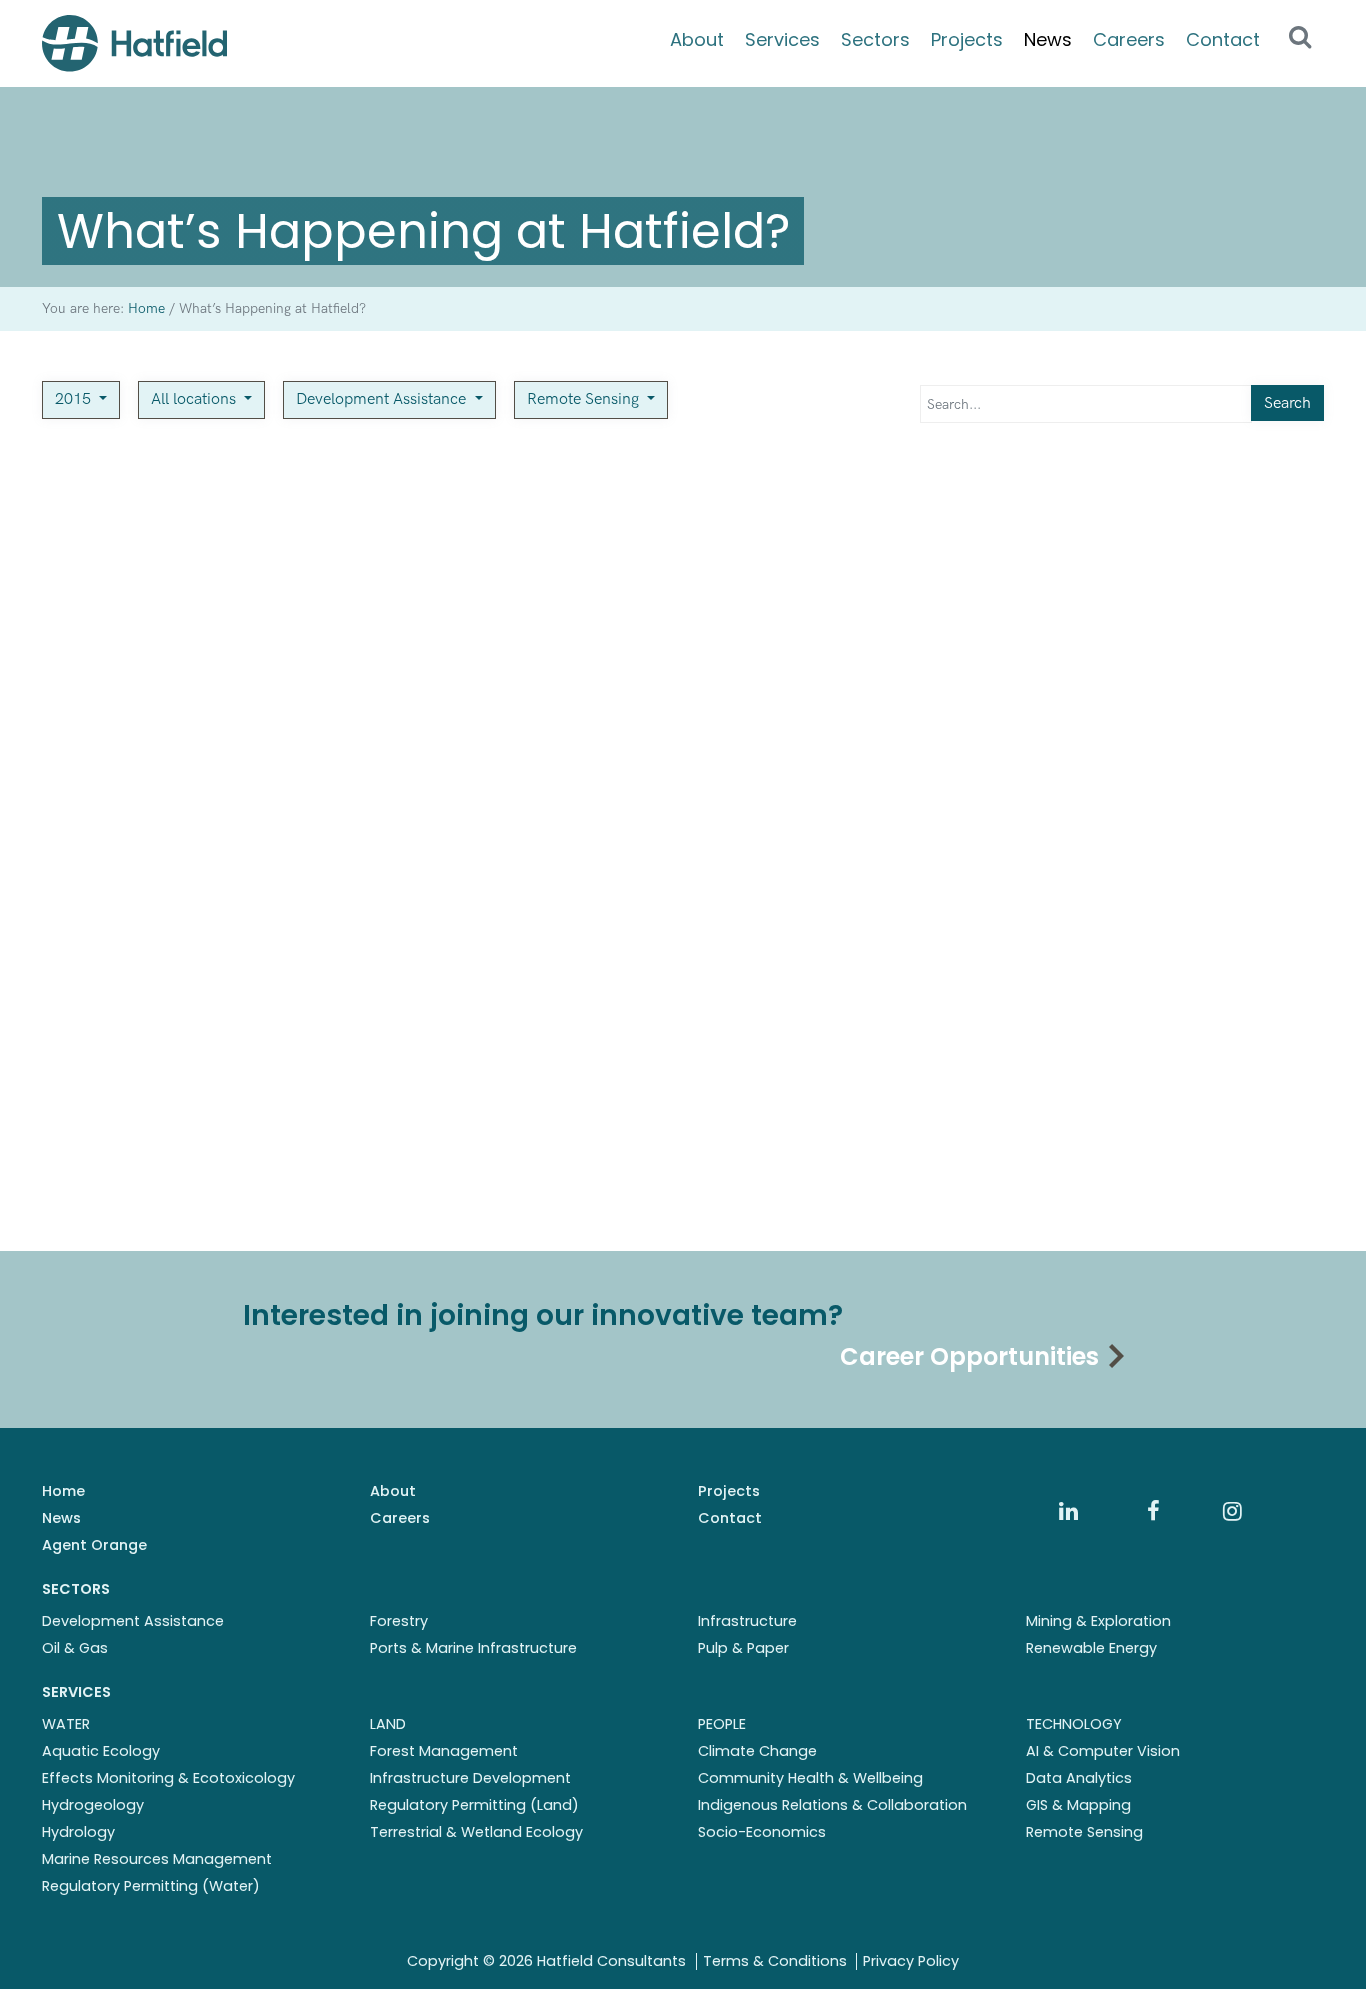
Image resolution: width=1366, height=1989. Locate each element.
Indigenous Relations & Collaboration (832, 1805)
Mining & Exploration (1098, 1621)
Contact (1223, 39)
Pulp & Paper (743, 1648)
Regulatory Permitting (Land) (474, 1805)
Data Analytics (1079, 1778)
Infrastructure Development (470, 1778)
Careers (1129, 39)
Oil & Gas (75, 1648)
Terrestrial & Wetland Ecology (476, 1832)
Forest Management (444, 1751)
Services (782, 39)
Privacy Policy (911, 1961)
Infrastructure (747, 1621)
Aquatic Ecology (101, 1751)
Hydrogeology (93, 1805)
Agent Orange (94, 1545)
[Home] (134, 43)
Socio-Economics (762, 1832)
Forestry (399, 1621)
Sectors (875, 39)
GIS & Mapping (1078, 1805)
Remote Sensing (585, 399)
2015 (75, 399)
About (697, 39)
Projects (967, 39)
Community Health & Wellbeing (810, 1778)
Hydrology (78, 1832)
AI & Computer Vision (1103, 1751)
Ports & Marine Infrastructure (473, 1648)
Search (1287, 403)
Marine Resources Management (157, 1859)
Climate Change (757, 1751)
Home (63, 1491)
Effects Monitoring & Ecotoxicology (168, 1778)
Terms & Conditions (775, 1961)
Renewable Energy (1091, 1648)
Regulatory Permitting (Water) (151, 1886)
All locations (195, 399)
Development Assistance (383, 399)
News (1048, 39)
